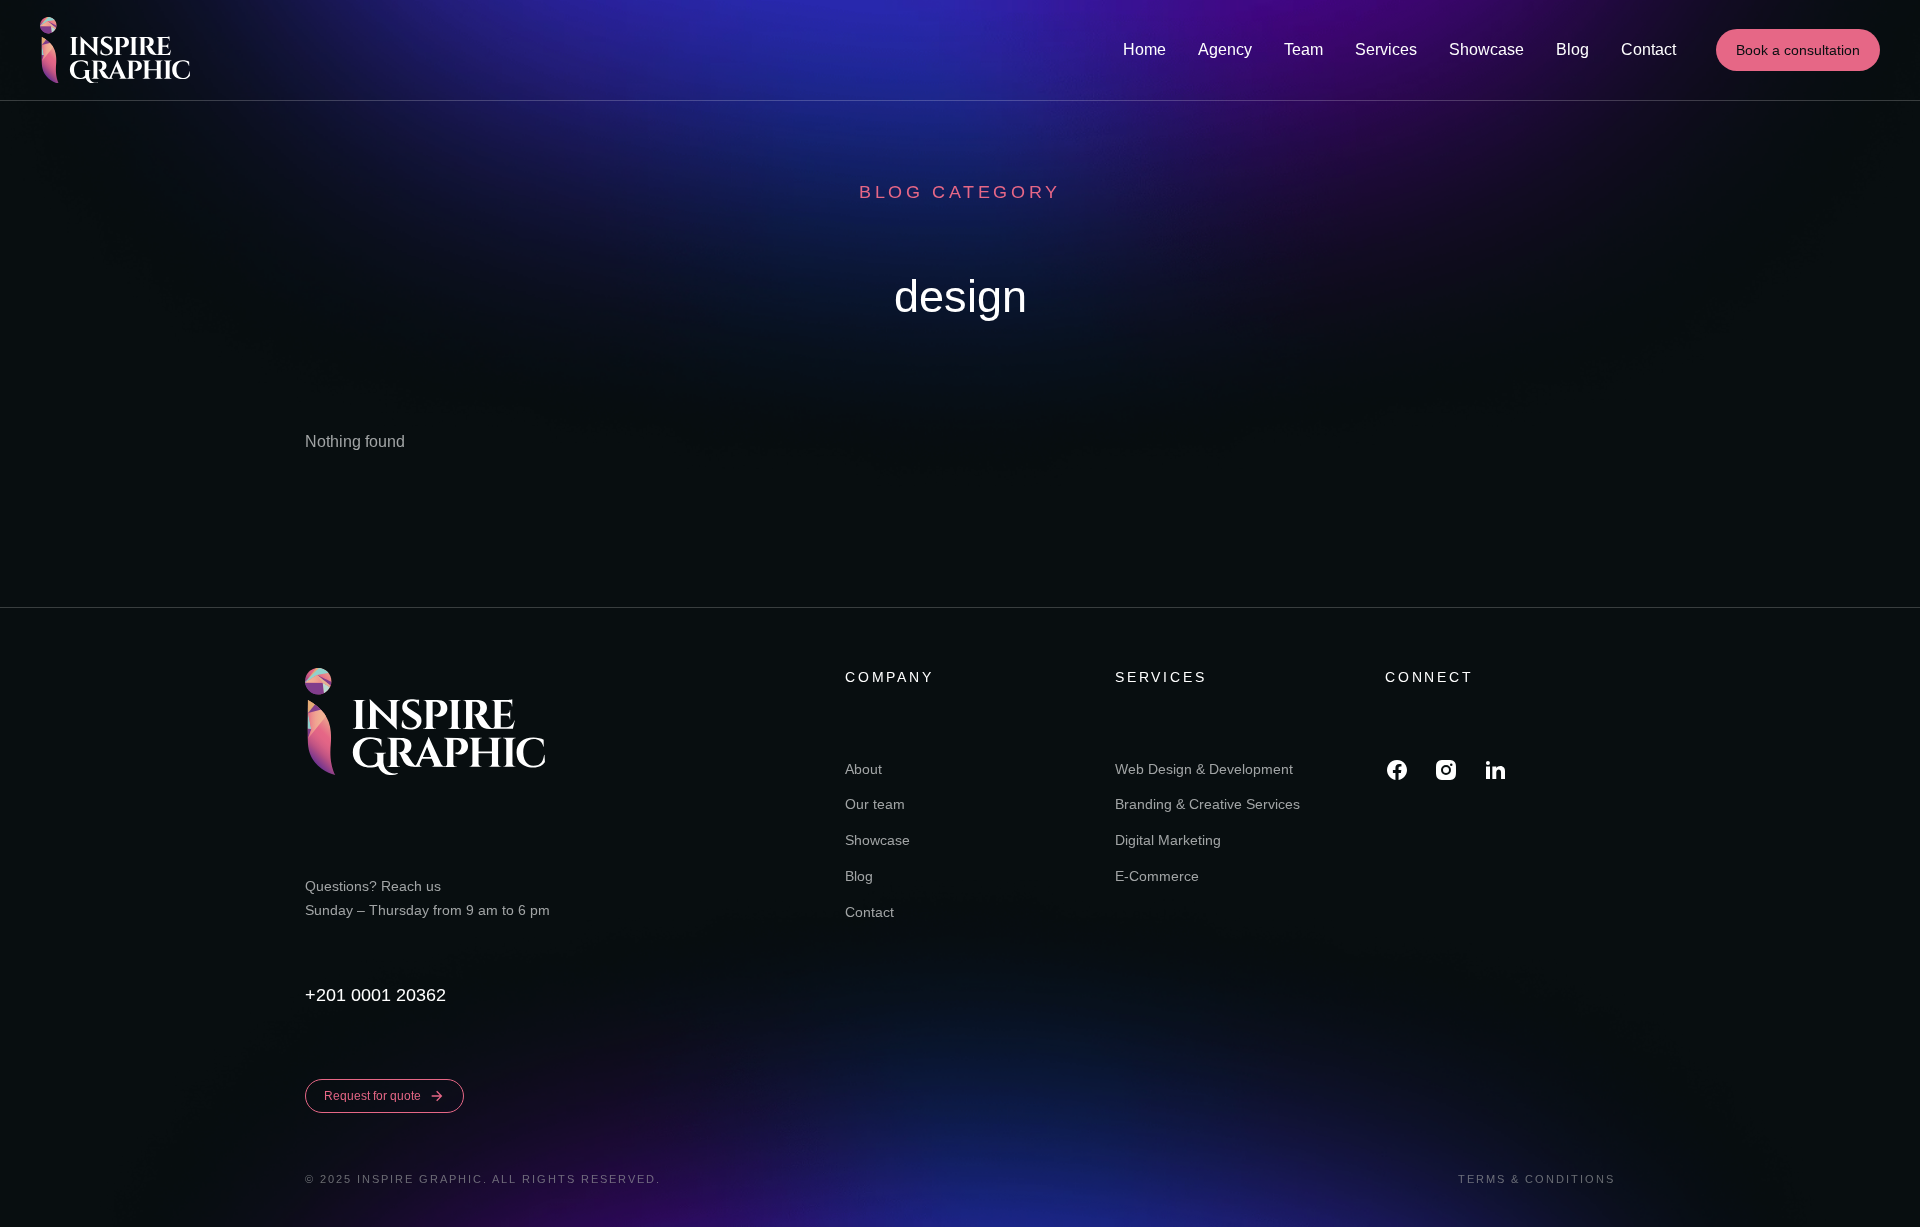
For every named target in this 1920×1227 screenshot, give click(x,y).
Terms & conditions (1536, 1179)
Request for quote (372, 1096)
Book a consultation (1798, 50)
